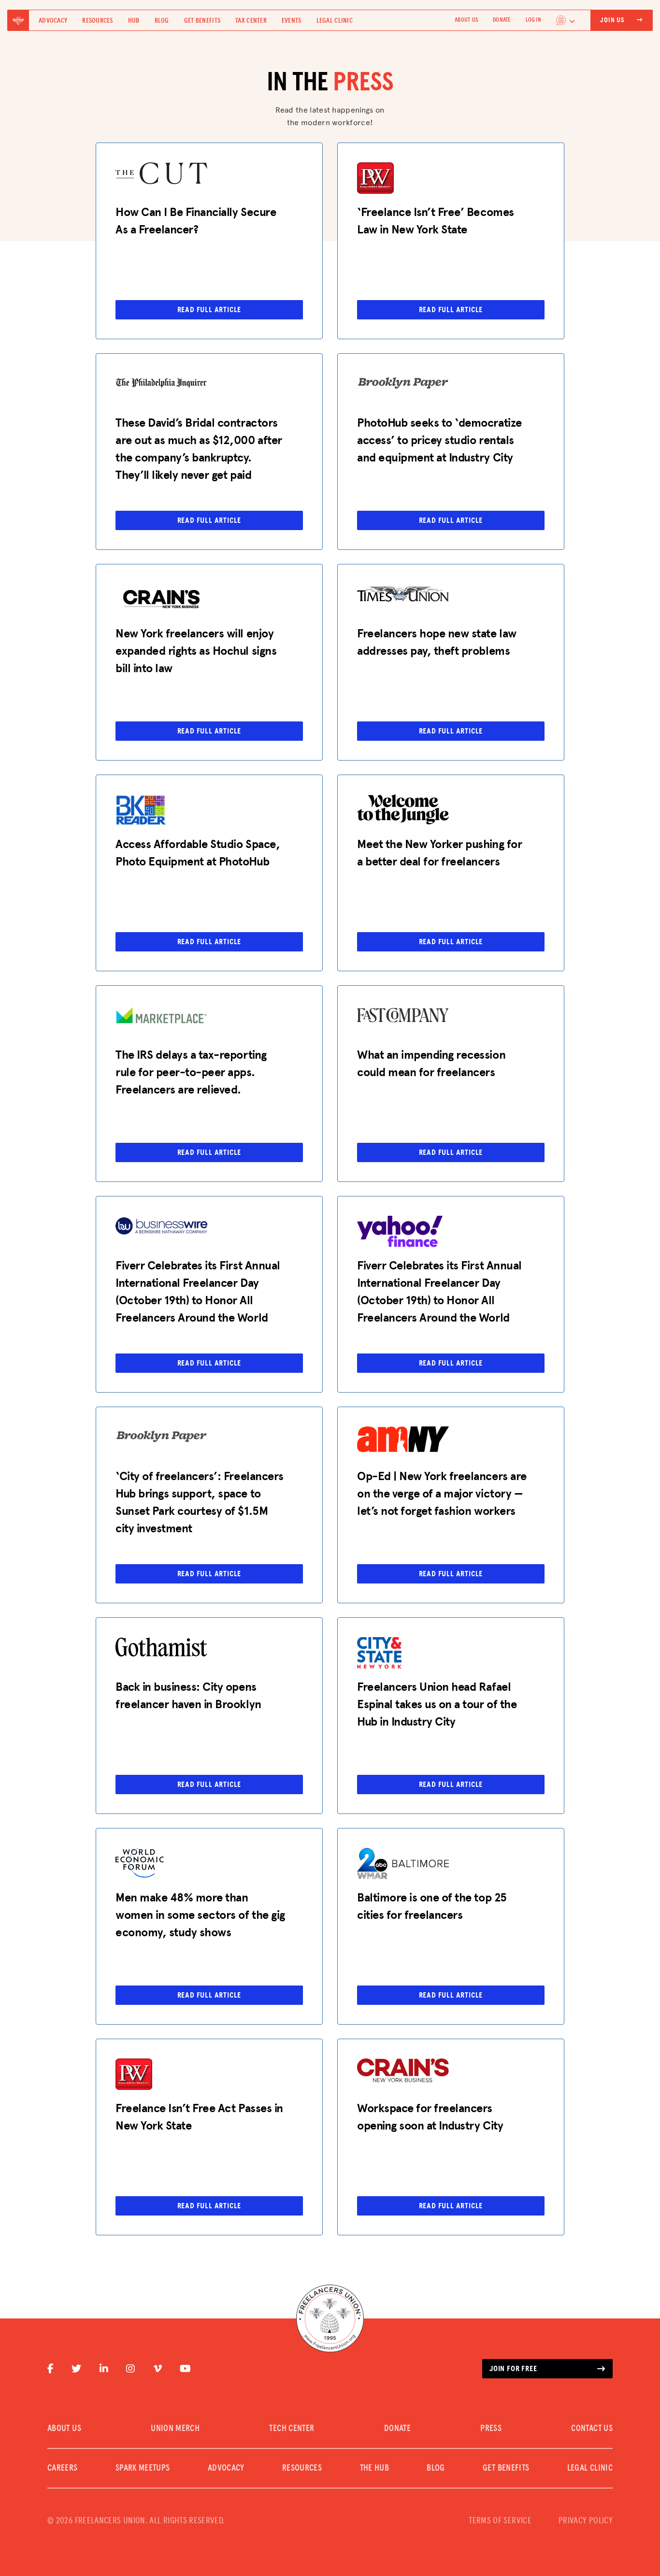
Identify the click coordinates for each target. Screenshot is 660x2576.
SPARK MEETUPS (143, 2468)
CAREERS (63, 2468)
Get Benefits (202, 21)
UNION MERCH (175, 2429)
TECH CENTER (292, 2429)
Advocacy (53, 21)
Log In (533, 20)
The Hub (375, 2468)
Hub (134, 21)
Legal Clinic (335, 21)
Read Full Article (209, 310)
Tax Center (251, 21)
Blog (162, 21)
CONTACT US (592, 2429)
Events (292, 21)
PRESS (491, 2429)
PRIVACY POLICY (586, 2521)
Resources (98, 21)
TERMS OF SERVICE (500, 2521)
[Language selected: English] (566, 20)
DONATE (502, 20)
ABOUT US (466, 20)
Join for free (513, 2369)
